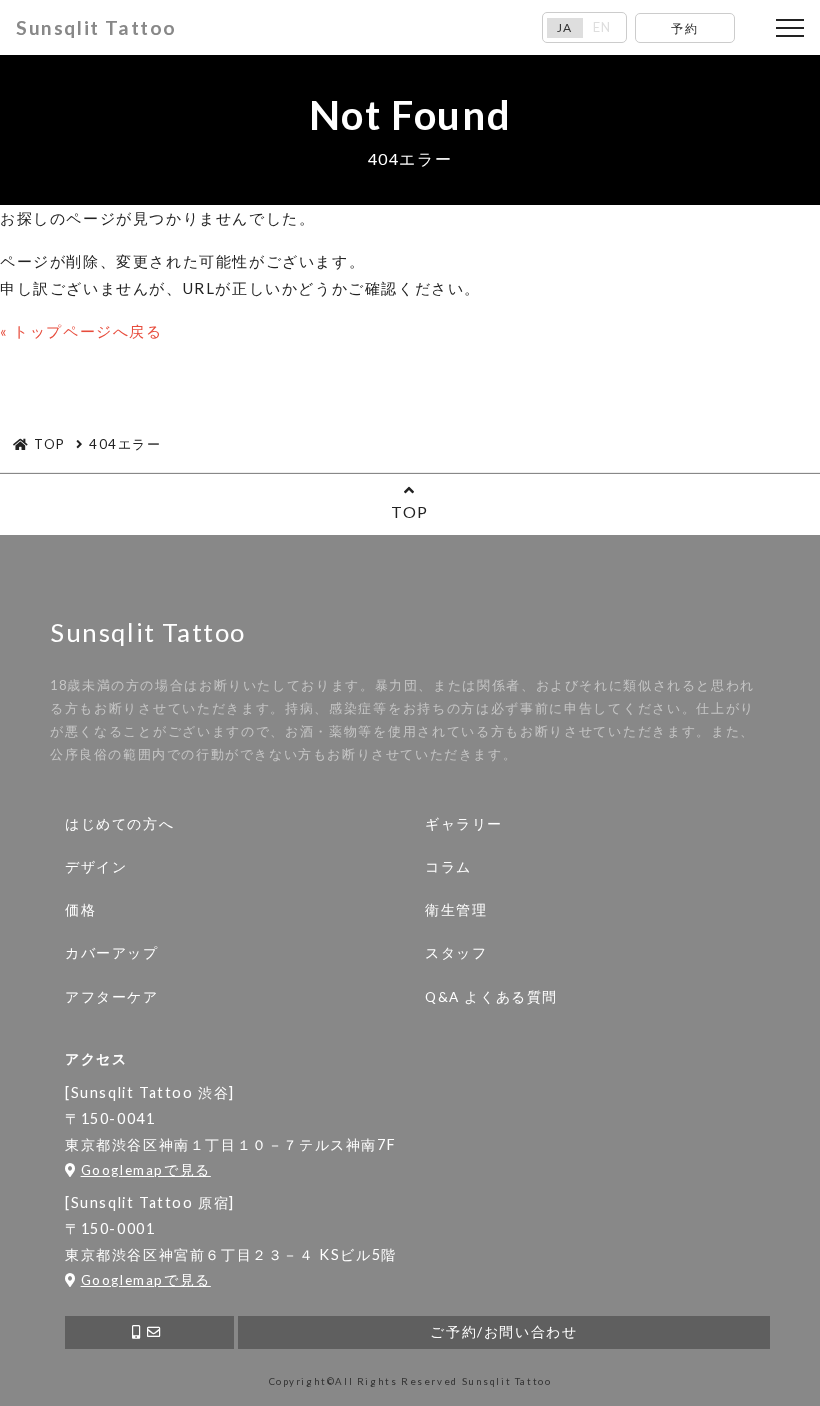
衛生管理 (456, 910)
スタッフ (456, 953)
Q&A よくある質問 (491, 997)
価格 (80, 910)
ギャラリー (464, 824)
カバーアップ (112, 953)
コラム (448, 867)
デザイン (96, 867)
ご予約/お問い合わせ (503, 1332)
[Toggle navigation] (790, 28)
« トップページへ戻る (81, 331)
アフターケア (112, 997)
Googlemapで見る (146, 1170)
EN (602, 27)
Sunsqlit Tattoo (96, 27)
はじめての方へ (119, 824)
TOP (410, 511)
